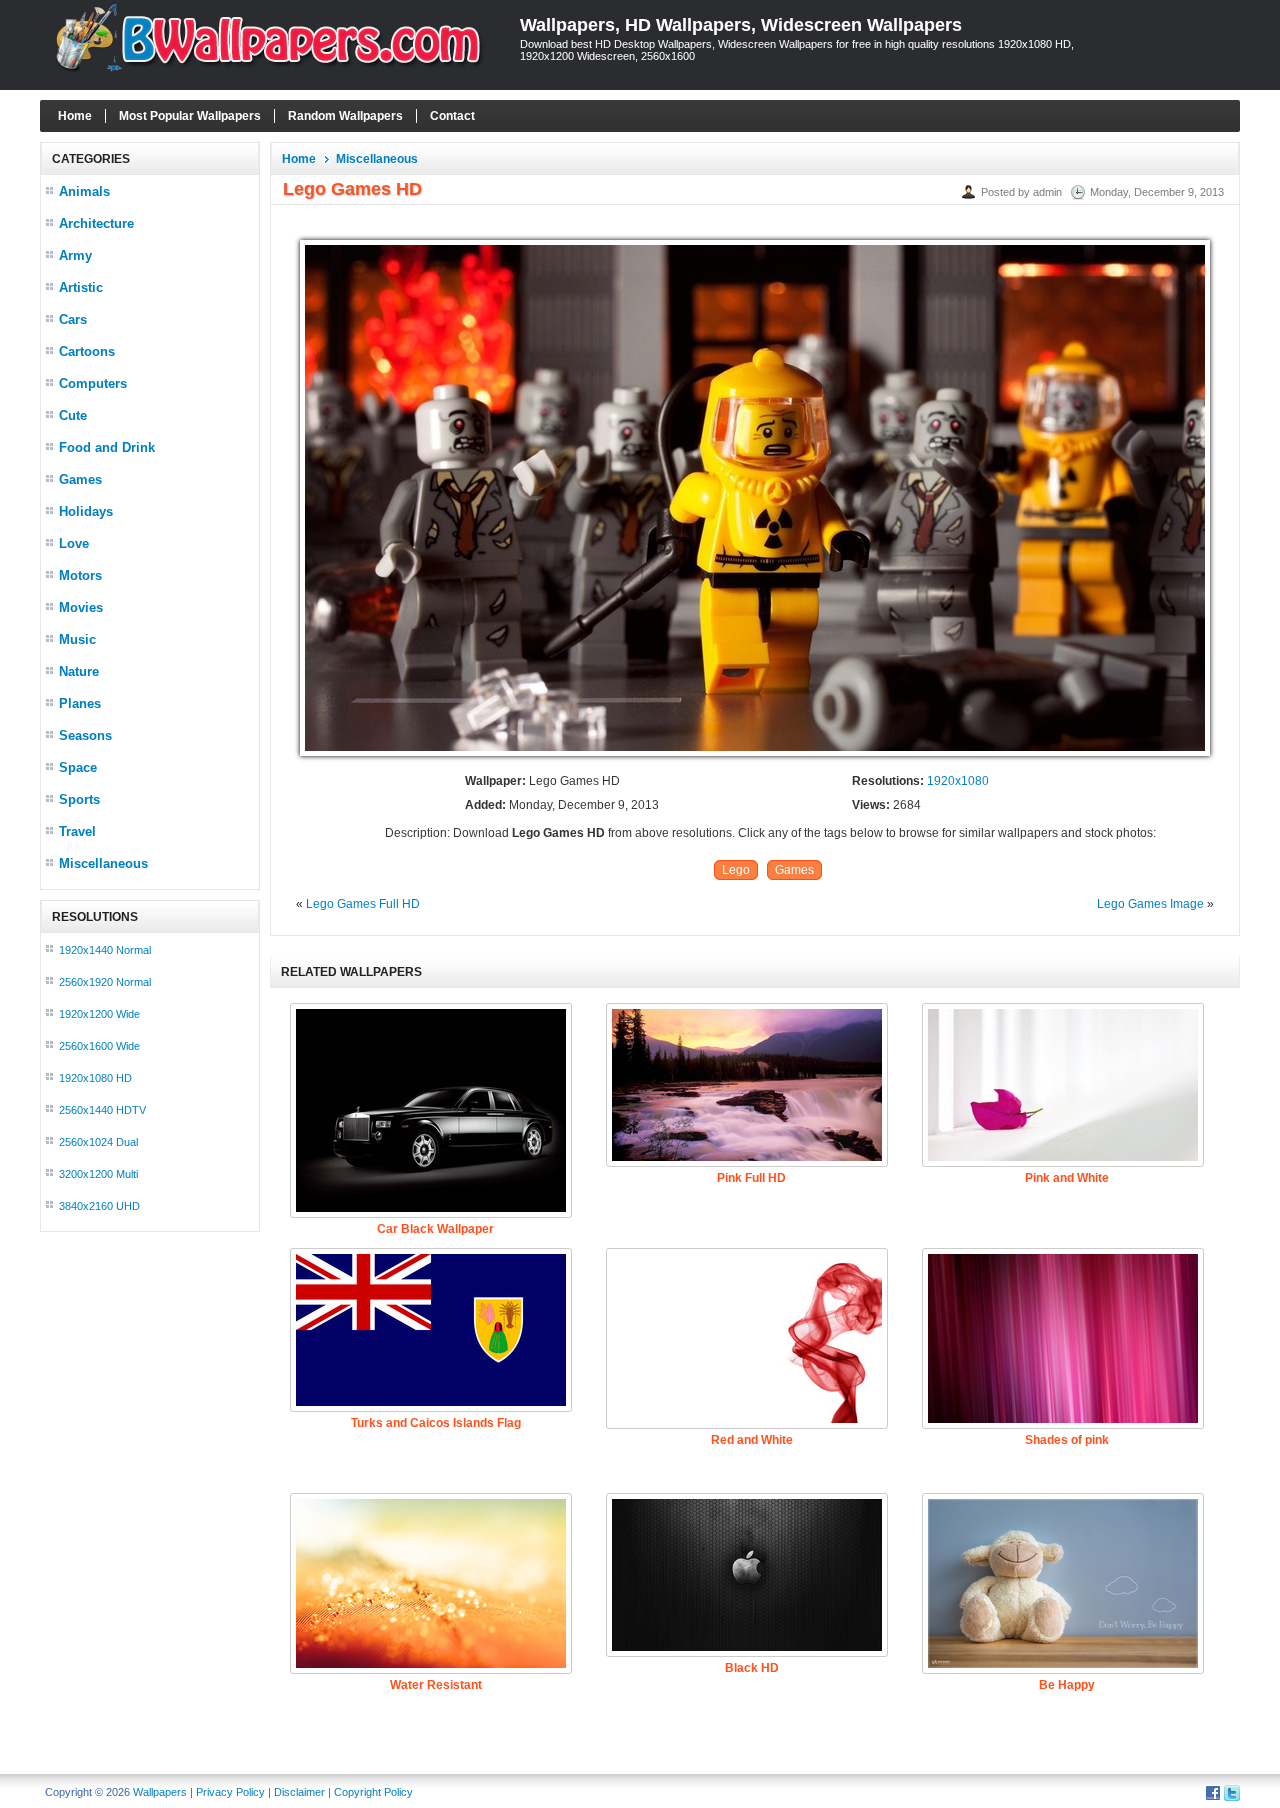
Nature (79, 671)
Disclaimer (299, 1792)
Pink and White (1067, 1178)
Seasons (85, 735)
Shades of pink (1067, 1440)
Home (75, 116)
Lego (736, 870)
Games (80, 479)
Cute (73, 415)
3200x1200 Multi (98, 1174)
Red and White (752, 1440)
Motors (80, 575)
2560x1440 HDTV (102, 1110)
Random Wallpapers (345, 116)
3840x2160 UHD (99, 1206)
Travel (77, 831)
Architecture (96, 223)
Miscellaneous (103, 863)
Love (74, 543)
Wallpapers (160, 1792)
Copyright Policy (373, 1792)
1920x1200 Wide (99, 1014)
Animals (84, 191)
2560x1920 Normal (105, 982)
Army (75, 255)
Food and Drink (107, 447)
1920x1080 (958, 781)
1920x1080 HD (95, 1078)
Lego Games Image (1150, 904)
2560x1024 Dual (98, 1142)
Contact (452, 116)
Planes (80, 703)
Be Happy (1067, 1685)
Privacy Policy (230, 1792)
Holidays (86, 511)
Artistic (81, 287)
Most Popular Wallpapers (190, 116)
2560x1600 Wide (99, 1046)
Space (78, 767)
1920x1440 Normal (105, 950)
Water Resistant (436, 1685)
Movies (81, 607)
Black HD (752, 1668)
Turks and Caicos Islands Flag (436, 1423)
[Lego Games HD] (755, 757)
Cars (73, 319)
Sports (79, 799)
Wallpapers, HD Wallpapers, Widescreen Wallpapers (741, 25)
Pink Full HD (751, 1178)
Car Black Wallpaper (435, 1229)
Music (77, 639)
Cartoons (87, 351)
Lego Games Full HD (363, 904)
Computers (93, 383)
